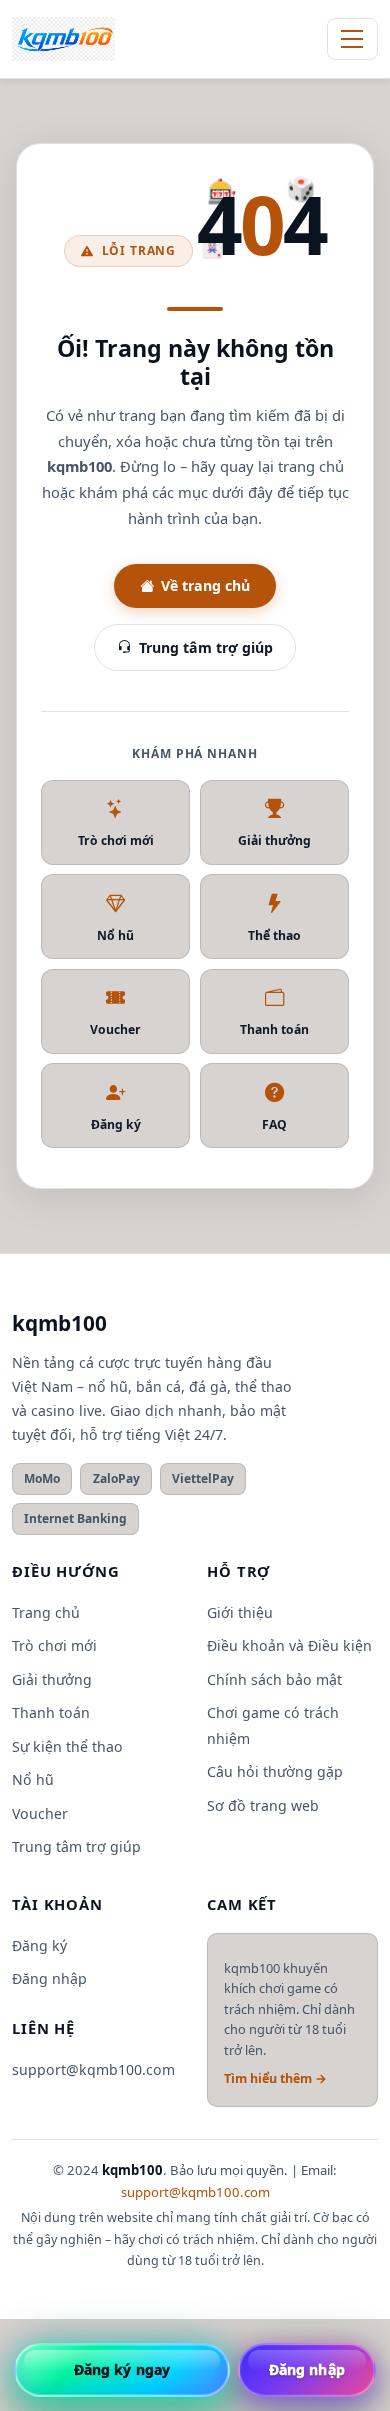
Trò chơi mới (116, 840)
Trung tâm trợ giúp (206, 647)
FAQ (274, 1124)
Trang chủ (46, 1612)
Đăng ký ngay (122, 2369)
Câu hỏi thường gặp (275, 1771)
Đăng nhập (49, 1978)
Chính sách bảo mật (274, 1679)
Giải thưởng (274, 840)
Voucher (115, 1029)
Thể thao (274, 935)
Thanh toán (274, 1029)
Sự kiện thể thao (67, 1746)
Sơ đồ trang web (263, 1805)
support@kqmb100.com (93, 2069)
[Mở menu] (352, 39)
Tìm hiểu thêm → (275, 2078)
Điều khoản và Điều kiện (289, 1645)
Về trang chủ (205, 585)
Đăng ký (116, 1124)
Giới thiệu (240, 1612)
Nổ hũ (115, 935)
